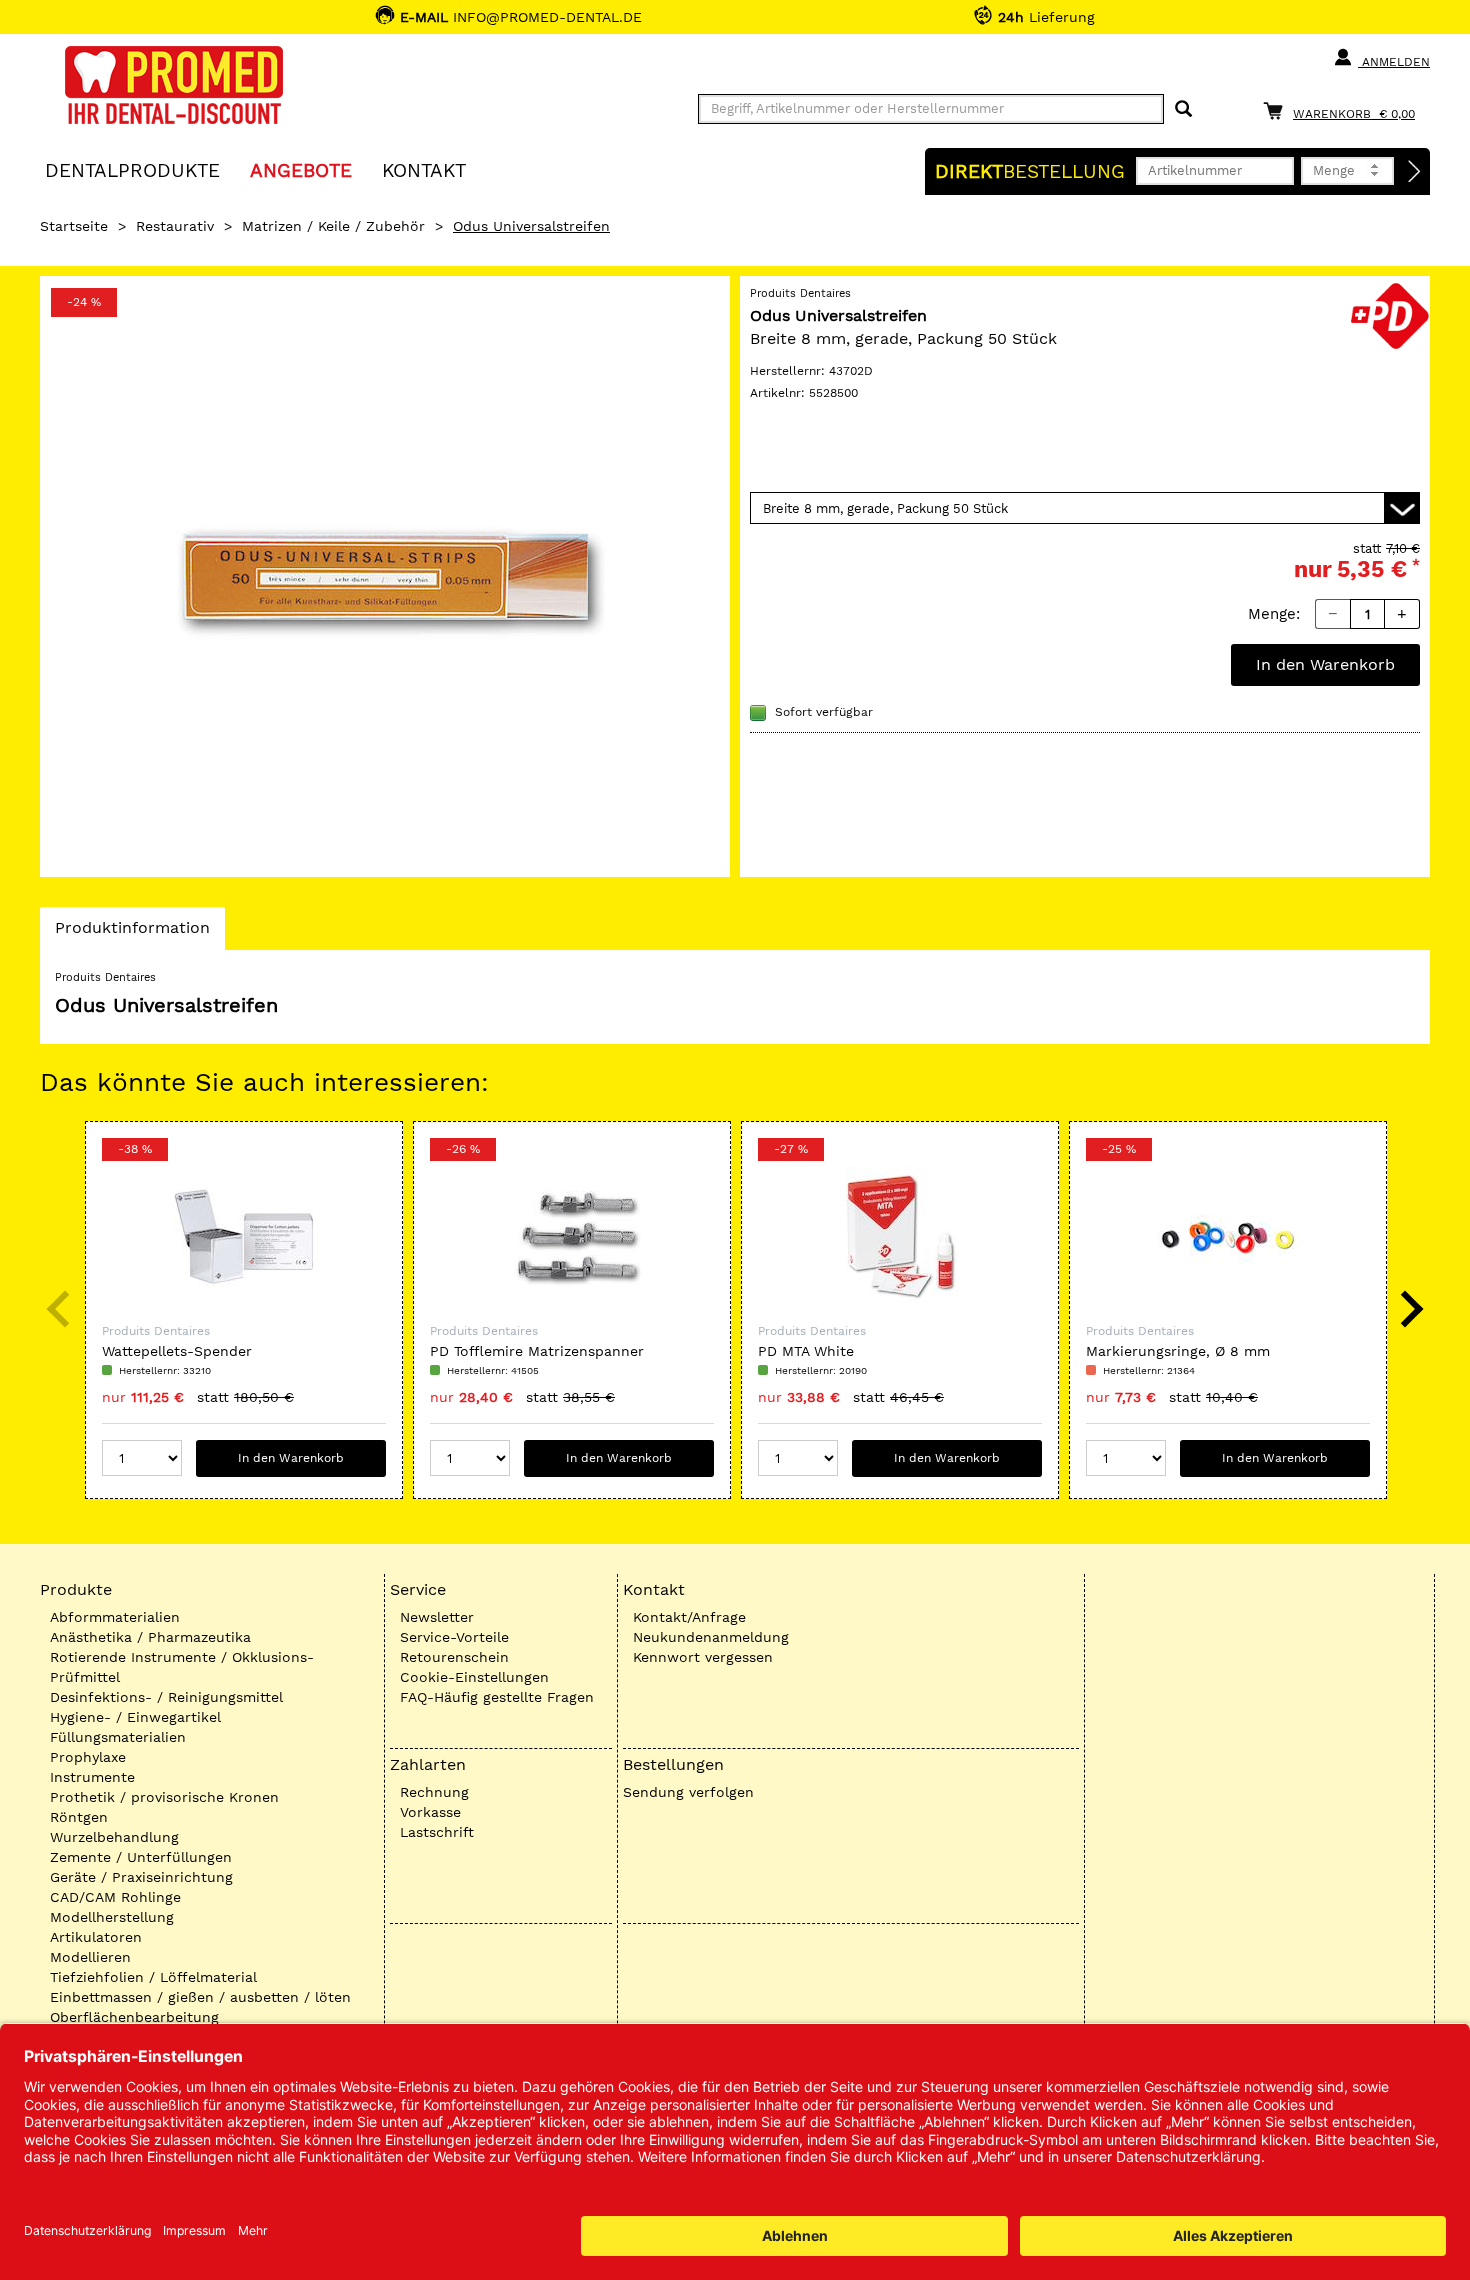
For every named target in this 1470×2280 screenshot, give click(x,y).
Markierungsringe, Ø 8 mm (1178, 1351)
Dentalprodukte (132, 169)
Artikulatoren (96, 1937)
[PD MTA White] (900, 1237)
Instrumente (92, 1777)
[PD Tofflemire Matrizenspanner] (572, 1237)
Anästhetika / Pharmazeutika (150, 1637)
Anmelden (1394, 62)
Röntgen (79, 1817)
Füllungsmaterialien (118, 1737)
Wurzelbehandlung (114, 1837)
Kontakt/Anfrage (689, 1617)
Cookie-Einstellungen (474, 1677)
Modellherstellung (112, 1917)
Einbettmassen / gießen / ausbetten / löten (200, 1997)
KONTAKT (424, 169)
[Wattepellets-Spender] (244, 1237)
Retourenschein (454, 1657)
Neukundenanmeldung (711, 1637)
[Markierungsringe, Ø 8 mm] (1228, 1237)
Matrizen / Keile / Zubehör (333, 226)
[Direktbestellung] (1415, 172)
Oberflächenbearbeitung (134, 2017)
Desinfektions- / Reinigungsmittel (166, 1697)
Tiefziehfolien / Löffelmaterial (153, 1977)
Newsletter (437, 1617)
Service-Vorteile (454, 1637)
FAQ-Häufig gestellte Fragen (497, 1697)
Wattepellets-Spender (177, 1351)
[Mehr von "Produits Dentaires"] (1390, 314)
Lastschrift (437, 1832)
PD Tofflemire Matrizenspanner (537, 1351)
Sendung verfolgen (688, 1792)
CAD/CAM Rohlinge (115, 1897)
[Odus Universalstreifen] (385, 576)
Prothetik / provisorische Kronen (164, 1797)
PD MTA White (806, 1351)
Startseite (74, 226)
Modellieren (90, 1957)
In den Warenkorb (1325, 664)
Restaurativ (175, 226)
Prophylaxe (88, 1757)
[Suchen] (1183, 109)
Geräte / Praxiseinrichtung (141, 1877)
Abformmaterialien (115, 1617)
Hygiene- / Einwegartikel (135, 1717)
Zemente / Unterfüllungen (141, 1857)
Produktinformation (132, 933)
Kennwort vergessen (703, 1657)
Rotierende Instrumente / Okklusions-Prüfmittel (182, 1667)
